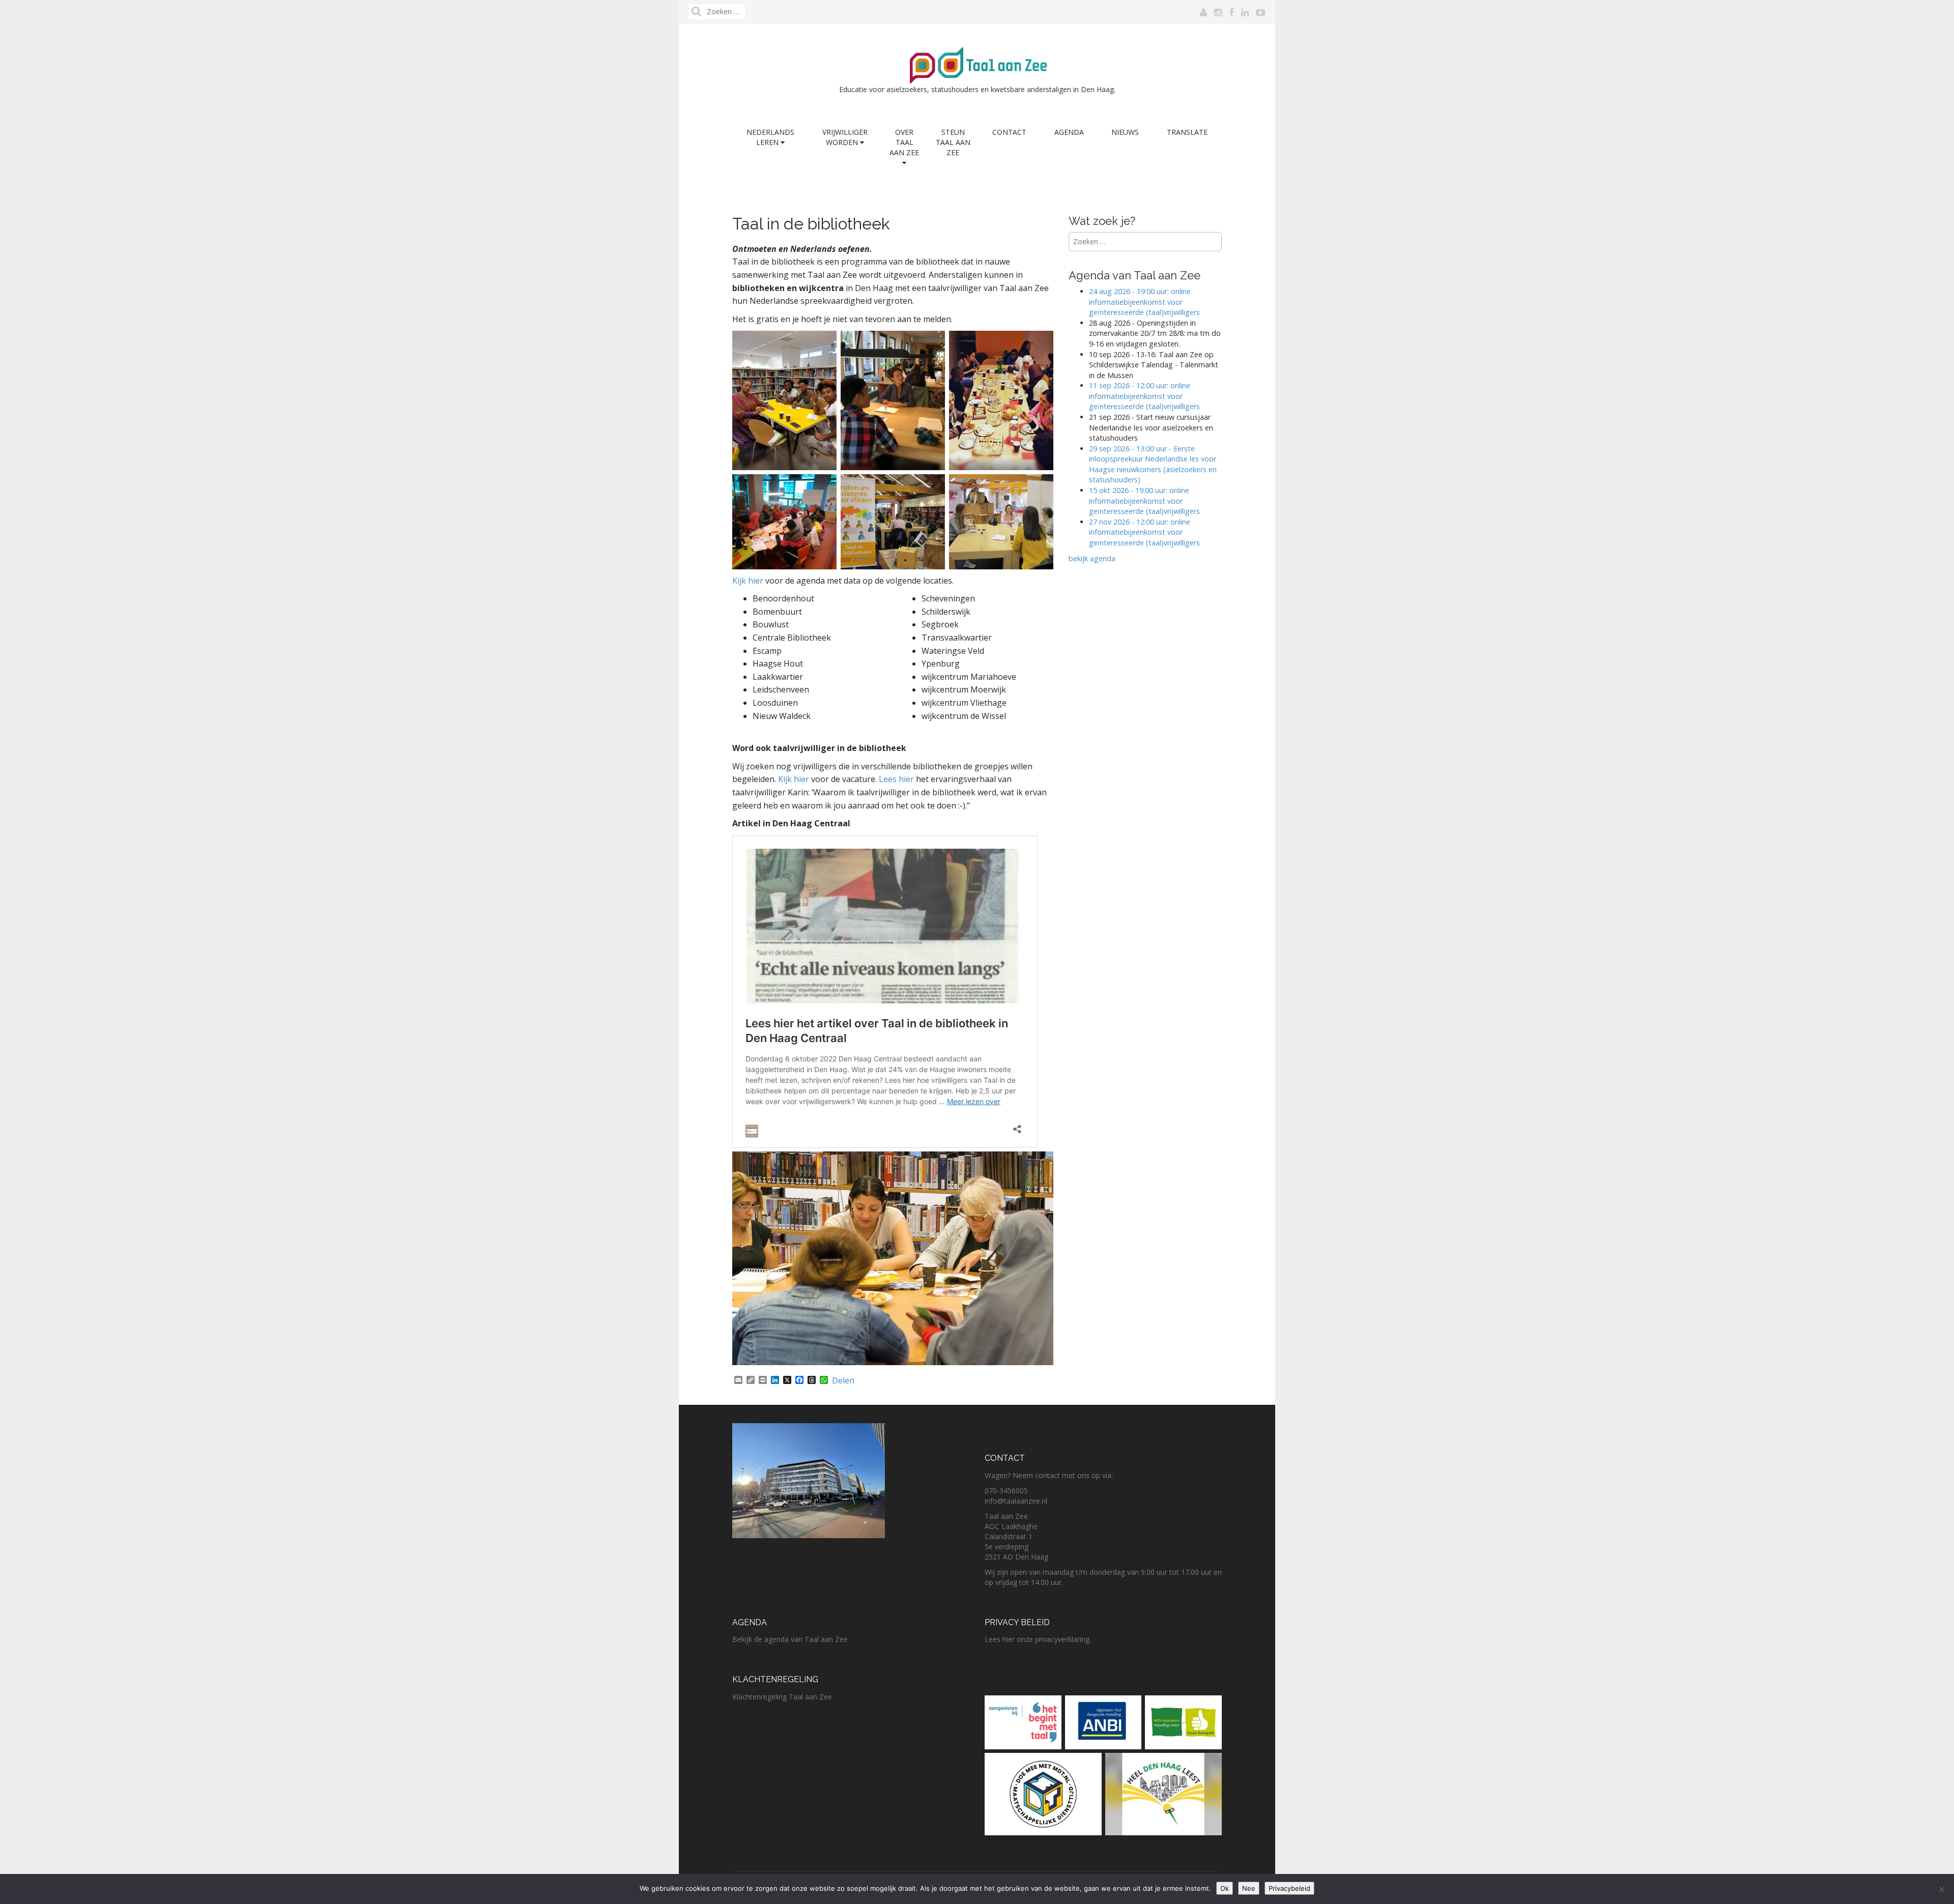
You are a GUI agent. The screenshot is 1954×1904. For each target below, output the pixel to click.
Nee (1249, 1888)
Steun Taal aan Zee (953, 142)
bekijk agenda (1092, 558)
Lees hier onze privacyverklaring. (1038, 1639)
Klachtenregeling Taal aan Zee (782, 1697)
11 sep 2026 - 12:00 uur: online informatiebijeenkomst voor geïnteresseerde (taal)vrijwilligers (1144, 396)
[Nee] (1941, 1889)
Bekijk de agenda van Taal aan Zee (790, 1639)
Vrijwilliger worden (845, 137)
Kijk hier (748, 581)
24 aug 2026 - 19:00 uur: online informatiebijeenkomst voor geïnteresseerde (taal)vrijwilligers (1144, 302)
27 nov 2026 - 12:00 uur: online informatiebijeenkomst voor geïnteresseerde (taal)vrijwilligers (1145, 532)
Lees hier (896, 779)
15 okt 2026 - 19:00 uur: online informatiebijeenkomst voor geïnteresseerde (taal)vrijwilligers (1144, 501)
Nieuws (1125, 132)
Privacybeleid (1289, 1888)
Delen (843, 1380)
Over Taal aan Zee (904, 142)
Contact (1009, 132)
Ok (1225, 1888)
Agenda (1069, 132)
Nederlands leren (770, 137)
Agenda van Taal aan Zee (1134, 275)
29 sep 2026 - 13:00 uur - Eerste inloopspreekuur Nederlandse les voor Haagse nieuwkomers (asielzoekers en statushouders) (1153, 464)
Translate (1187, 132)
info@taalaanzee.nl (1016, 1501)
